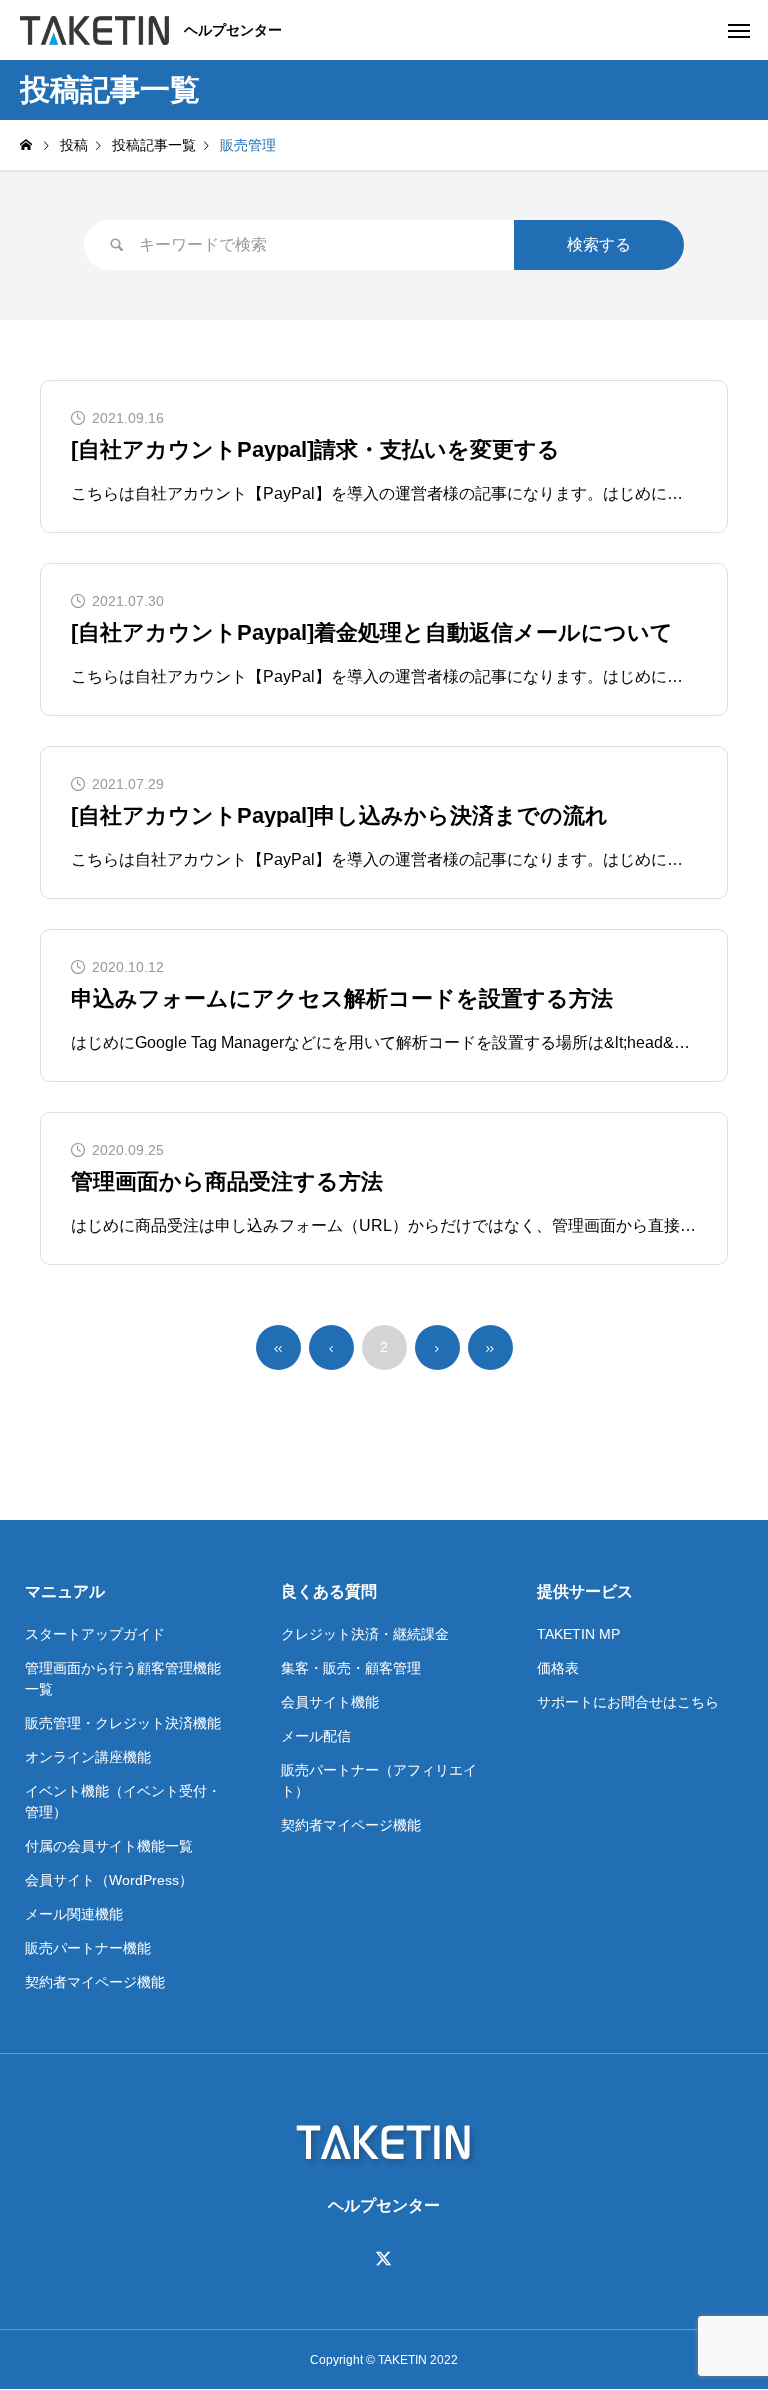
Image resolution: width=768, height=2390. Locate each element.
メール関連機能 (74, 1914)
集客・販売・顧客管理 (351, 1668)
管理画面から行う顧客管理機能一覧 (123, 1678)
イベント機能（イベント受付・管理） (123, 1801)
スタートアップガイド (95, 1634)
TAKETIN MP (578, 1634)
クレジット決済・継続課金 (365, 1634)
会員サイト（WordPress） (109, 1880)
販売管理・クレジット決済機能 (123, 1723)
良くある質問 (329, 1591)
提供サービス (585, 1591)
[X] (384, 2259)
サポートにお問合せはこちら (628, 1702)
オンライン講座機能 (88, 1757)
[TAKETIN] (94, 30)
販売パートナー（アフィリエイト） (379, 1780)
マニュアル (65, 1591)
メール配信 (316, 1736)
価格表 (558, 1668)
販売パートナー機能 (88, 1948)
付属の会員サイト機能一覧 (109, 1846)
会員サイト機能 (330, 1702)
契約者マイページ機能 (95, 1982)
